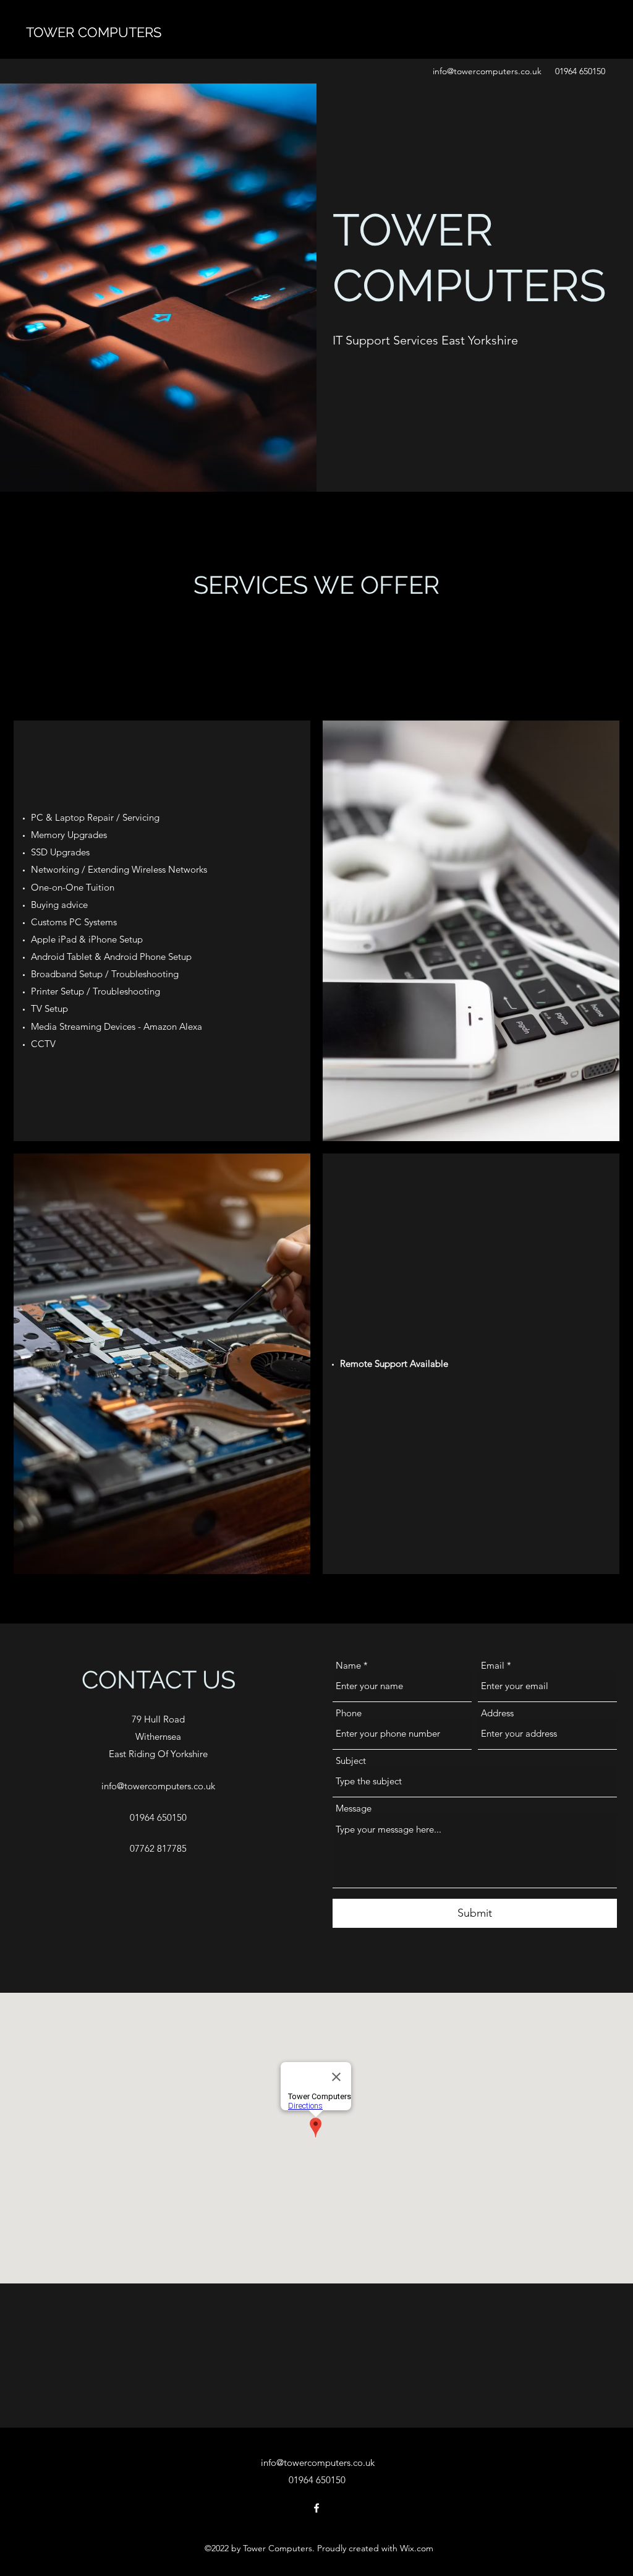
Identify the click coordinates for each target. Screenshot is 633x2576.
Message (354, 1808)
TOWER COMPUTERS (94, 32)
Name (348, 1665)
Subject (351, 1761)
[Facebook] (316, 2508)
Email (493, 1665)
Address (497, 1713)
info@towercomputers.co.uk (487, 71)
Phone (349, 1713)
